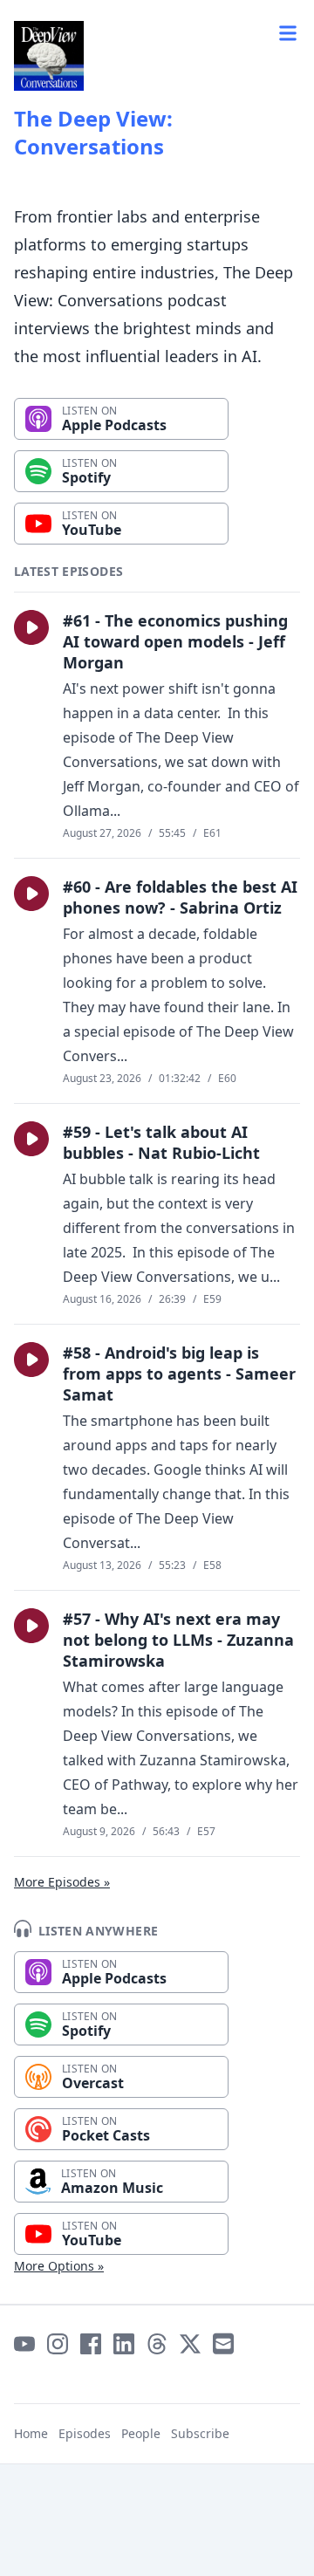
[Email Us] (223, 2344)
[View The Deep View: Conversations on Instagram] (58, 2344)
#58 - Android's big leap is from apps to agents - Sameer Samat (179, 1374)
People (141, 2433)
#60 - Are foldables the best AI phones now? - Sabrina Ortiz (180, 897)
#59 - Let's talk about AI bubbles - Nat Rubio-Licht (161, 1142)
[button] (31, 627)
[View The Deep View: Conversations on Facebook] (91, 2344)
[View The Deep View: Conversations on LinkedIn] (124, 2344)
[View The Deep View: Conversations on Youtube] (24, 2344)
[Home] (49, 56)
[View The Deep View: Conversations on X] (190, 2344)
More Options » (59, 2266)
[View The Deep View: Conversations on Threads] (157, 2344)
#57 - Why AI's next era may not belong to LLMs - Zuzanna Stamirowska (178, 1640)
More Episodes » (62, 1882)
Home (31, 2433)
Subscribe (200, 2433)
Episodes (85, 2433)
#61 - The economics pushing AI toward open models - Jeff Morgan (175, 641)
